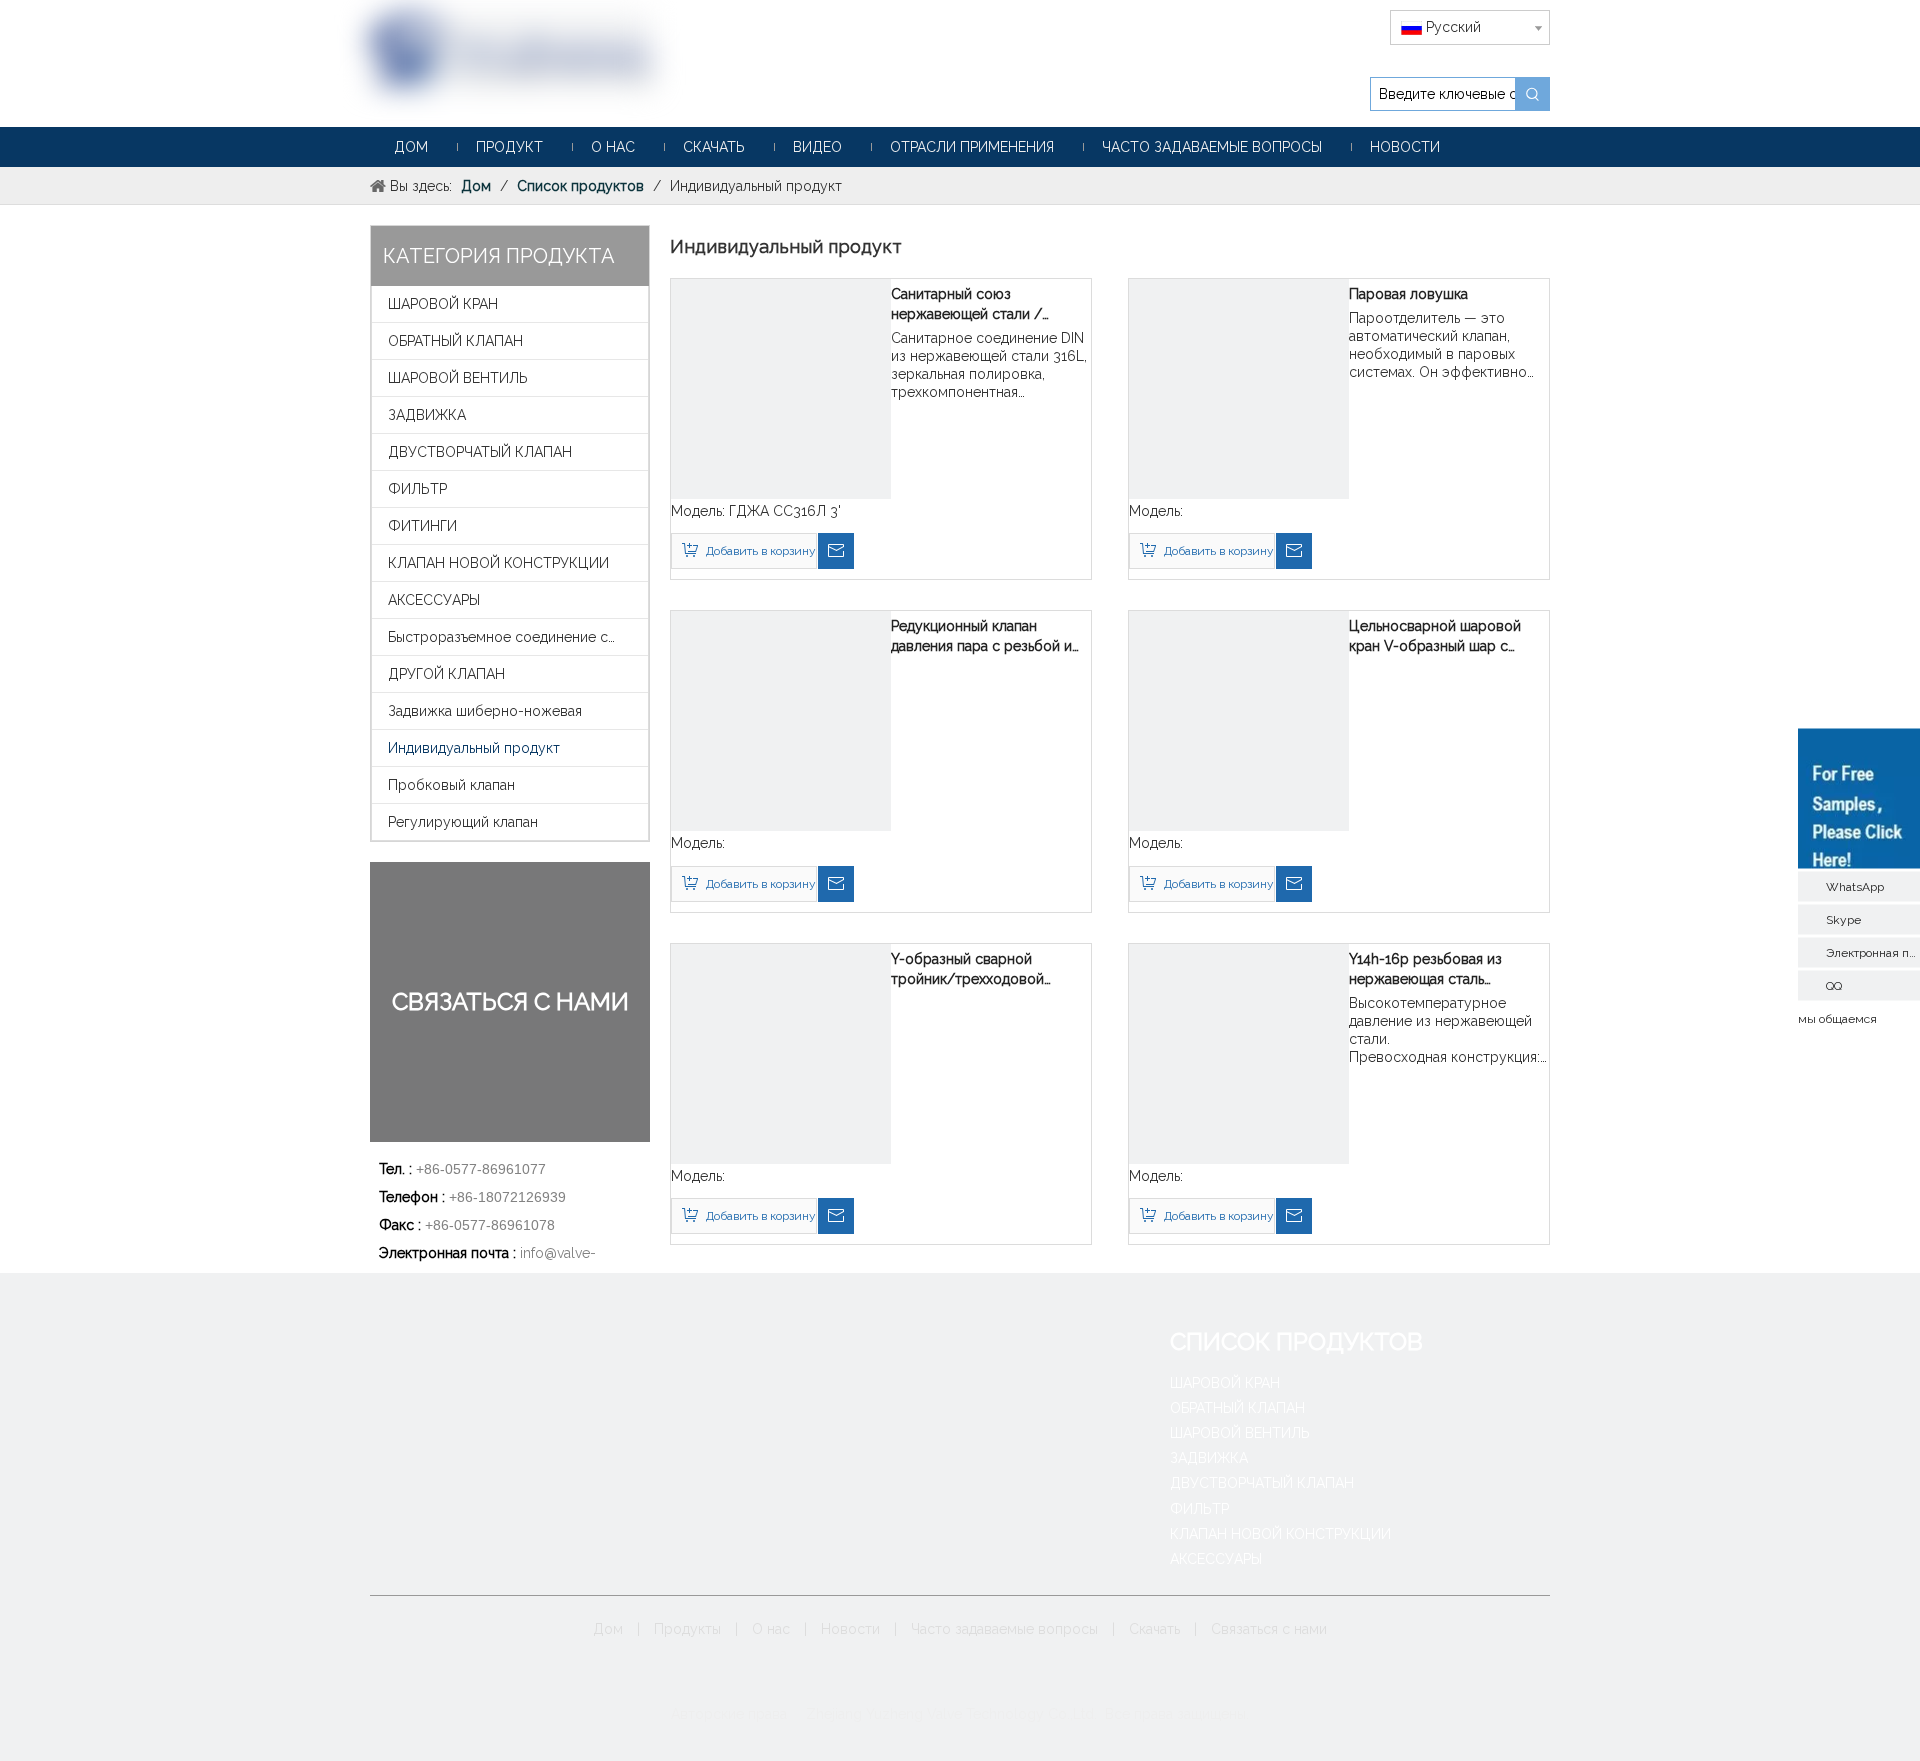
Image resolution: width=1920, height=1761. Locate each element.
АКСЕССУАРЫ (434, 600)
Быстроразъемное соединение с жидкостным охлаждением (518, 637)
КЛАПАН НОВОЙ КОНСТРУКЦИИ (498, 563)
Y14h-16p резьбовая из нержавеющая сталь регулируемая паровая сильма (1426, 970)
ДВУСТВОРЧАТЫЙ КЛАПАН (480, 452)
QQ (1834, 985)
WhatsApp (1855, 886)
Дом (608, 1629)
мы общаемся (1837, 1018)
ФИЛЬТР (417, 489)
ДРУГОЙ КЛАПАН (446, 674)
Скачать (1154, 1629)
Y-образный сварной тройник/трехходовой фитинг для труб (967, 970)
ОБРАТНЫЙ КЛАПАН (455, 341)
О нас (771, 1629)
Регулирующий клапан (463, 822)
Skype (1843, 919)
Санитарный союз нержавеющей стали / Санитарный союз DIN (966, 305)
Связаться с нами (1269, 1629)
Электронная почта (1873, 952)
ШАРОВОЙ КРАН (443, 304)
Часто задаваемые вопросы (1004, 1629)
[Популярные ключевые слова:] (1533, 94)
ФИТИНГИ (422, 526)
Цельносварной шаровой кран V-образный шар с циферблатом (1435, 637)
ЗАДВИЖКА (427, 415)
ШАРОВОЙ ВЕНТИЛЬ (458, 378)
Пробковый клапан (451, 785)
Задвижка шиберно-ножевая (485, 711)
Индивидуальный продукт (474, 748)
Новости (850, 1629)
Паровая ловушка (1408, 294)
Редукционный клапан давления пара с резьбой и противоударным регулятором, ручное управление (981, 637)
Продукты (687, 1629)
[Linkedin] (975, 1677)
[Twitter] (1006, 1677)
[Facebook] (913, 1677)
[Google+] (944, 1677)
